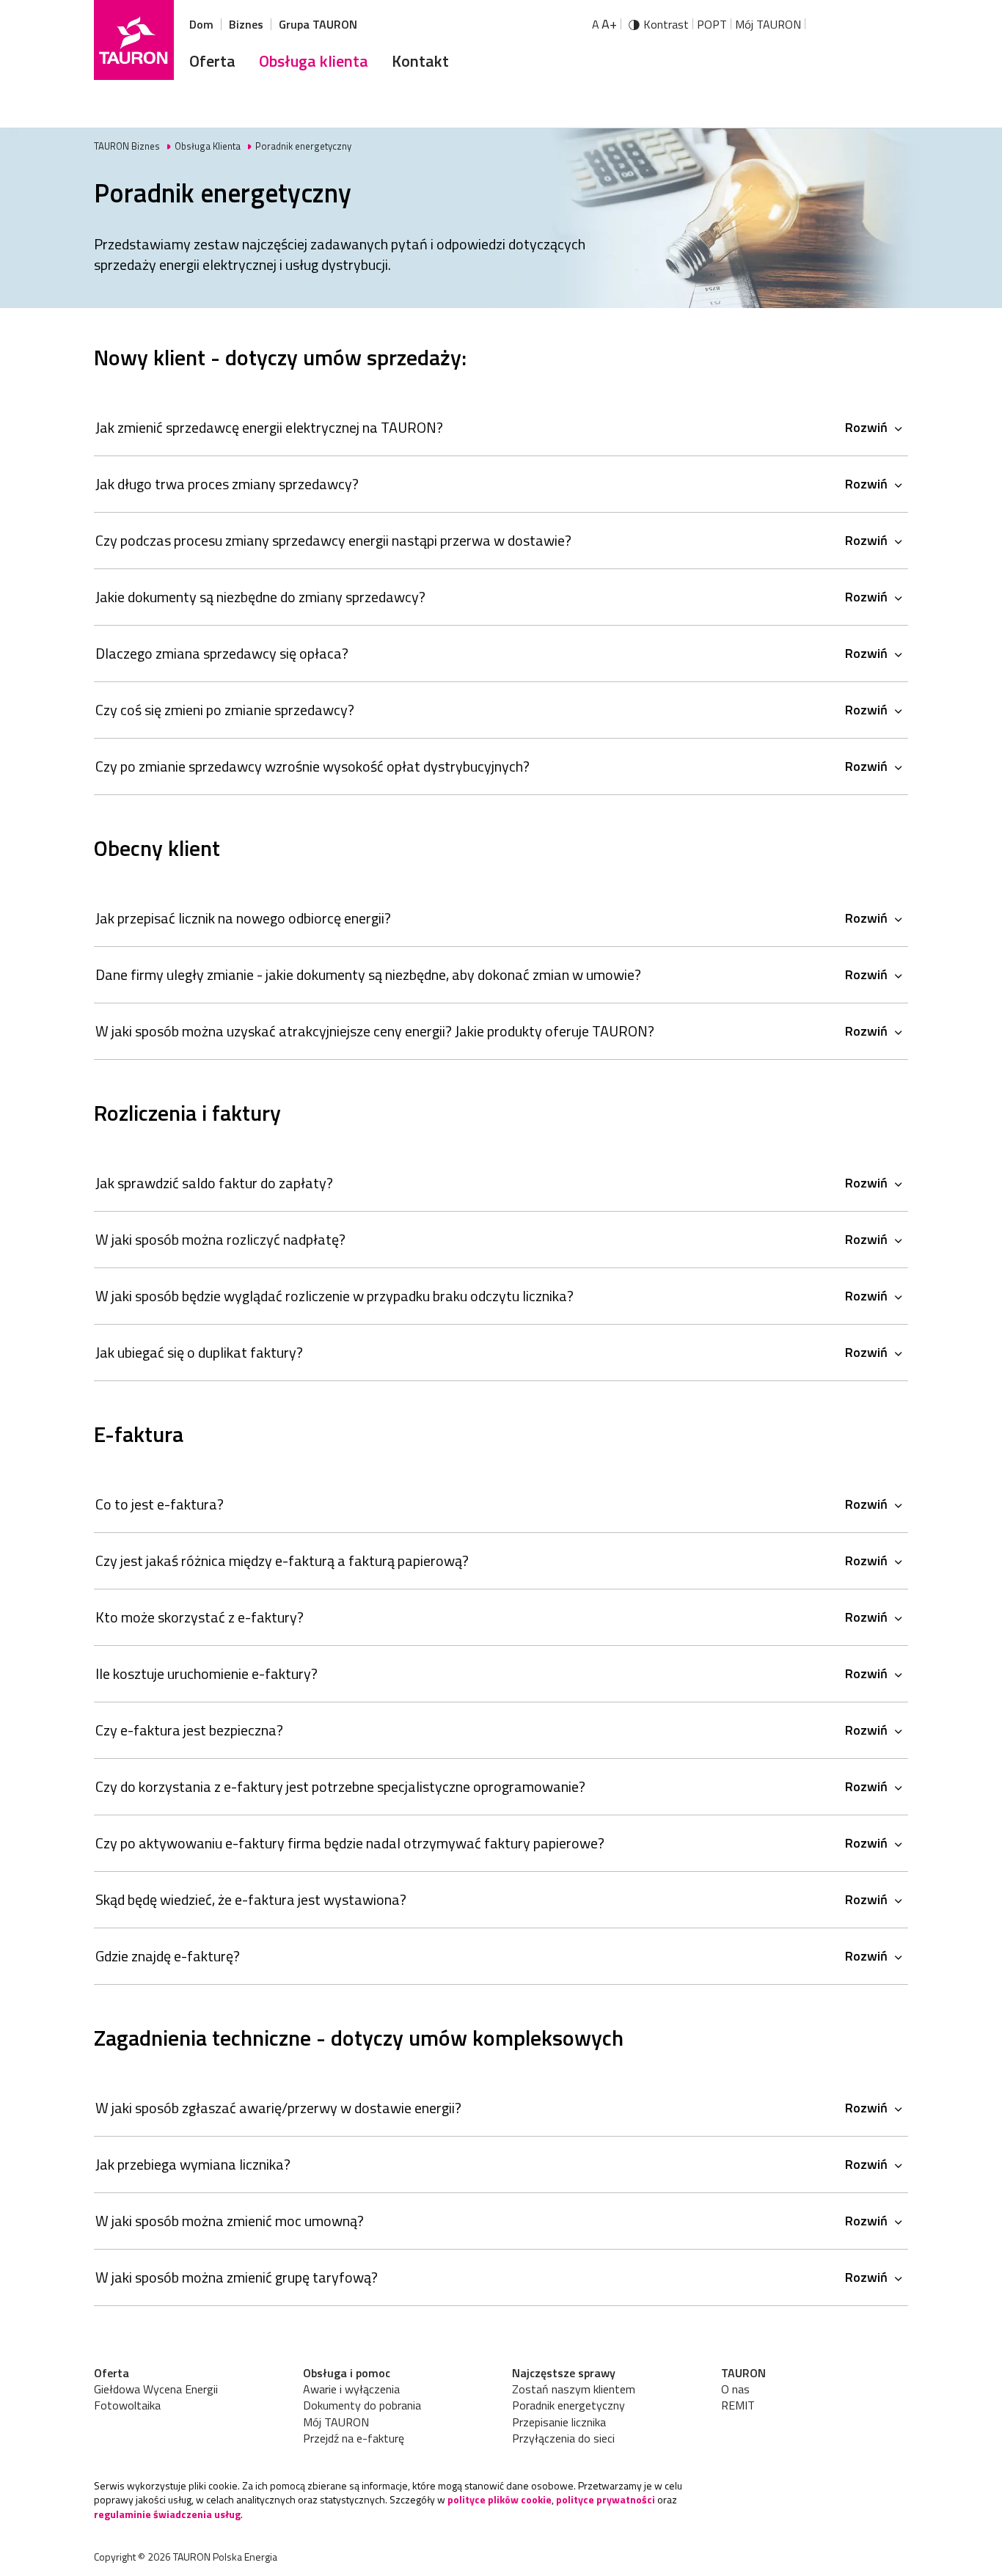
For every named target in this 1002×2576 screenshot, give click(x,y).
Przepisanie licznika (559, 2422)
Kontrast (666, 24)
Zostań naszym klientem (574, 2389)
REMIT (738, 2405)
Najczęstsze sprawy (564, 2373)
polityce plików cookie (500, 2499)
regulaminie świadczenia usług (167, 2514)
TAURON (743, 2373)
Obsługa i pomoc (347, 2373)
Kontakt (420, 61)
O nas (735, 2389)
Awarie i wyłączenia (351, 2389)
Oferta (212, 61)
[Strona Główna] (134, 40)
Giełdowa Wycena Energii (156, 2389)
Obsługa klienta (314, 61)
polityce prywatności (606, 2499)
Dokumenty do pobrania (362, 2405)
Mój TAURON (768, 24)
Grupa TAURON (318, 24)
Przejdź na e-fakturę (354, 2438)
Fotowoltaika (127, 2405)
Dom (201, 24)
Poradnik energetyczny (568, 2405)
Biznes (246, 24)
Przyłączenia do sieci (563, 2438)
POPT (712, 24)
